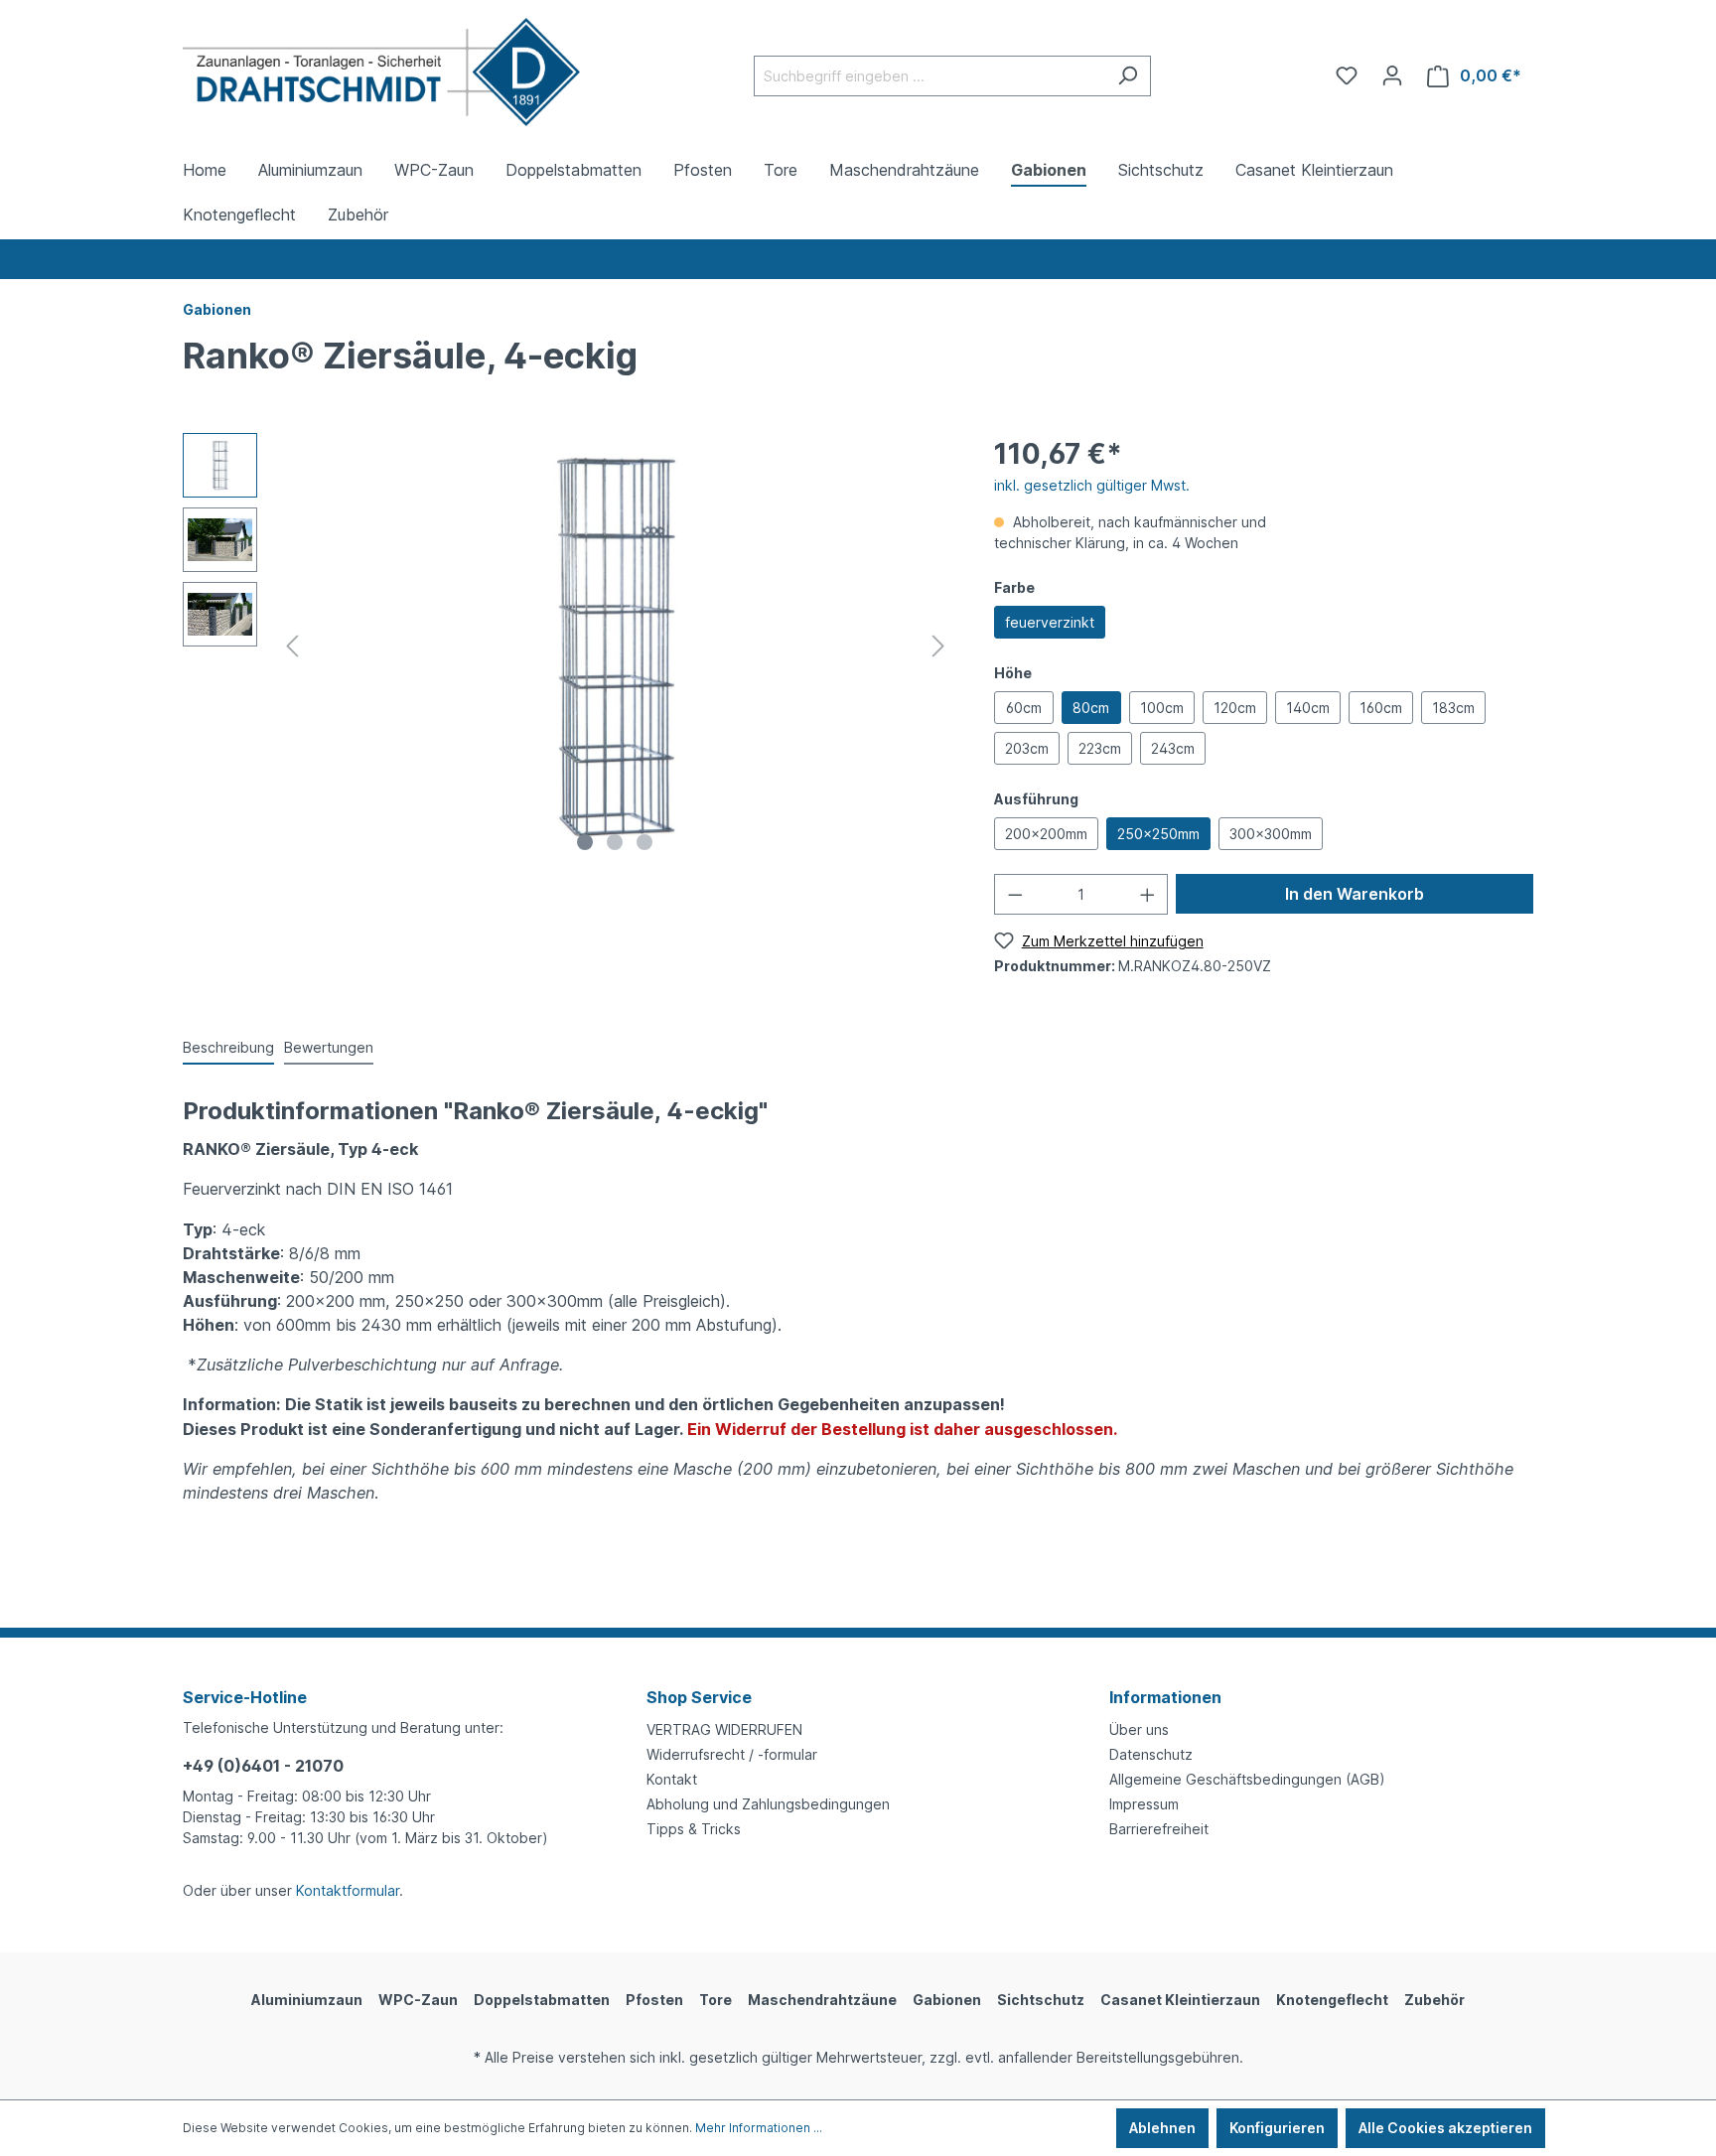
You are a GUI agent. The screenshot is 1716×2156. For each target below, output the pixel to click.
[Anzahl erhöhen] (1148, 894)
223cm (1100, 748)
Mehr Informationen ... (759, 2128)
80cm (1091, 708)
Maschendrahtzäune (822, 2000)
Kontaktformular (348, 1890)
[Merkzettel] (1347, 75)
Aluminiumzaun (307, 2000)
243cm (1173, 748)
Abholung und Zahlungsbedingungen (768, 1804)
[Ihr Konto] (1392, 75)
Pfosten (654, 2000)
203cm (1027, 748)
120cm (1235, 708)
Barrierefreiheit (1159, 1829)
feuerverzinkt (1050, 622)
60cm (1024, 708)
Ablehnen (1162, 2128)
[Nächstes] (938, 646)
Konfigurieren (1277, 2128)
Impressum (1144, 1804)
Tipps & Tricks (694, 1829)
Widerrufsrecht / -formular (732, 1754)
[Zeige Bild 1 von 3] (585, 842)
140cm (1308, 708)
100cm (1162, 708)
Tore (715, 2000)
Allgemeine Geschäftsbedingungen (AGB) (1247, 1779)
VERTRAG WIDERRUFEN (724, 1729)
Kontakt (672, 1779)
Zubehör (1434, 2000)
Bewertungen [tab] (329, 1047)
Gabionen (947, 2000)
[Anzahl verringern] (1015, 894)
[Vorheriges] (292, 646)
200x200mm (1046, 834)
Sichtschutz (1041, 2000)
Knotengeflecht (1332, 2000)
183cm (1453, 708)
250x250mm (1158, 834)
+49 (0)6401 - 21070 (263, 1766)
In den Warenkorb (1355, 894)
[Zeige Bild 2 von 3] (615, 842)
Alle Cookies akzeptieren (1445, 2128)
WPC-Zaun (418, 2000)
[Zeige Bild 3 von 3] (644, 842)
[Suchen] (1128, 76)
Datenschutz (1151, 1754)
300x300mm (1271, 834)
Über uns (1139, 1729)
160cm (1381, 708)
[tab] (228, 1048)
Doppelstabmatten (542, 2000)
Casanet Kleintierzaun (1180, 2000)
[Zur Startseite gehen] (381, 72)
